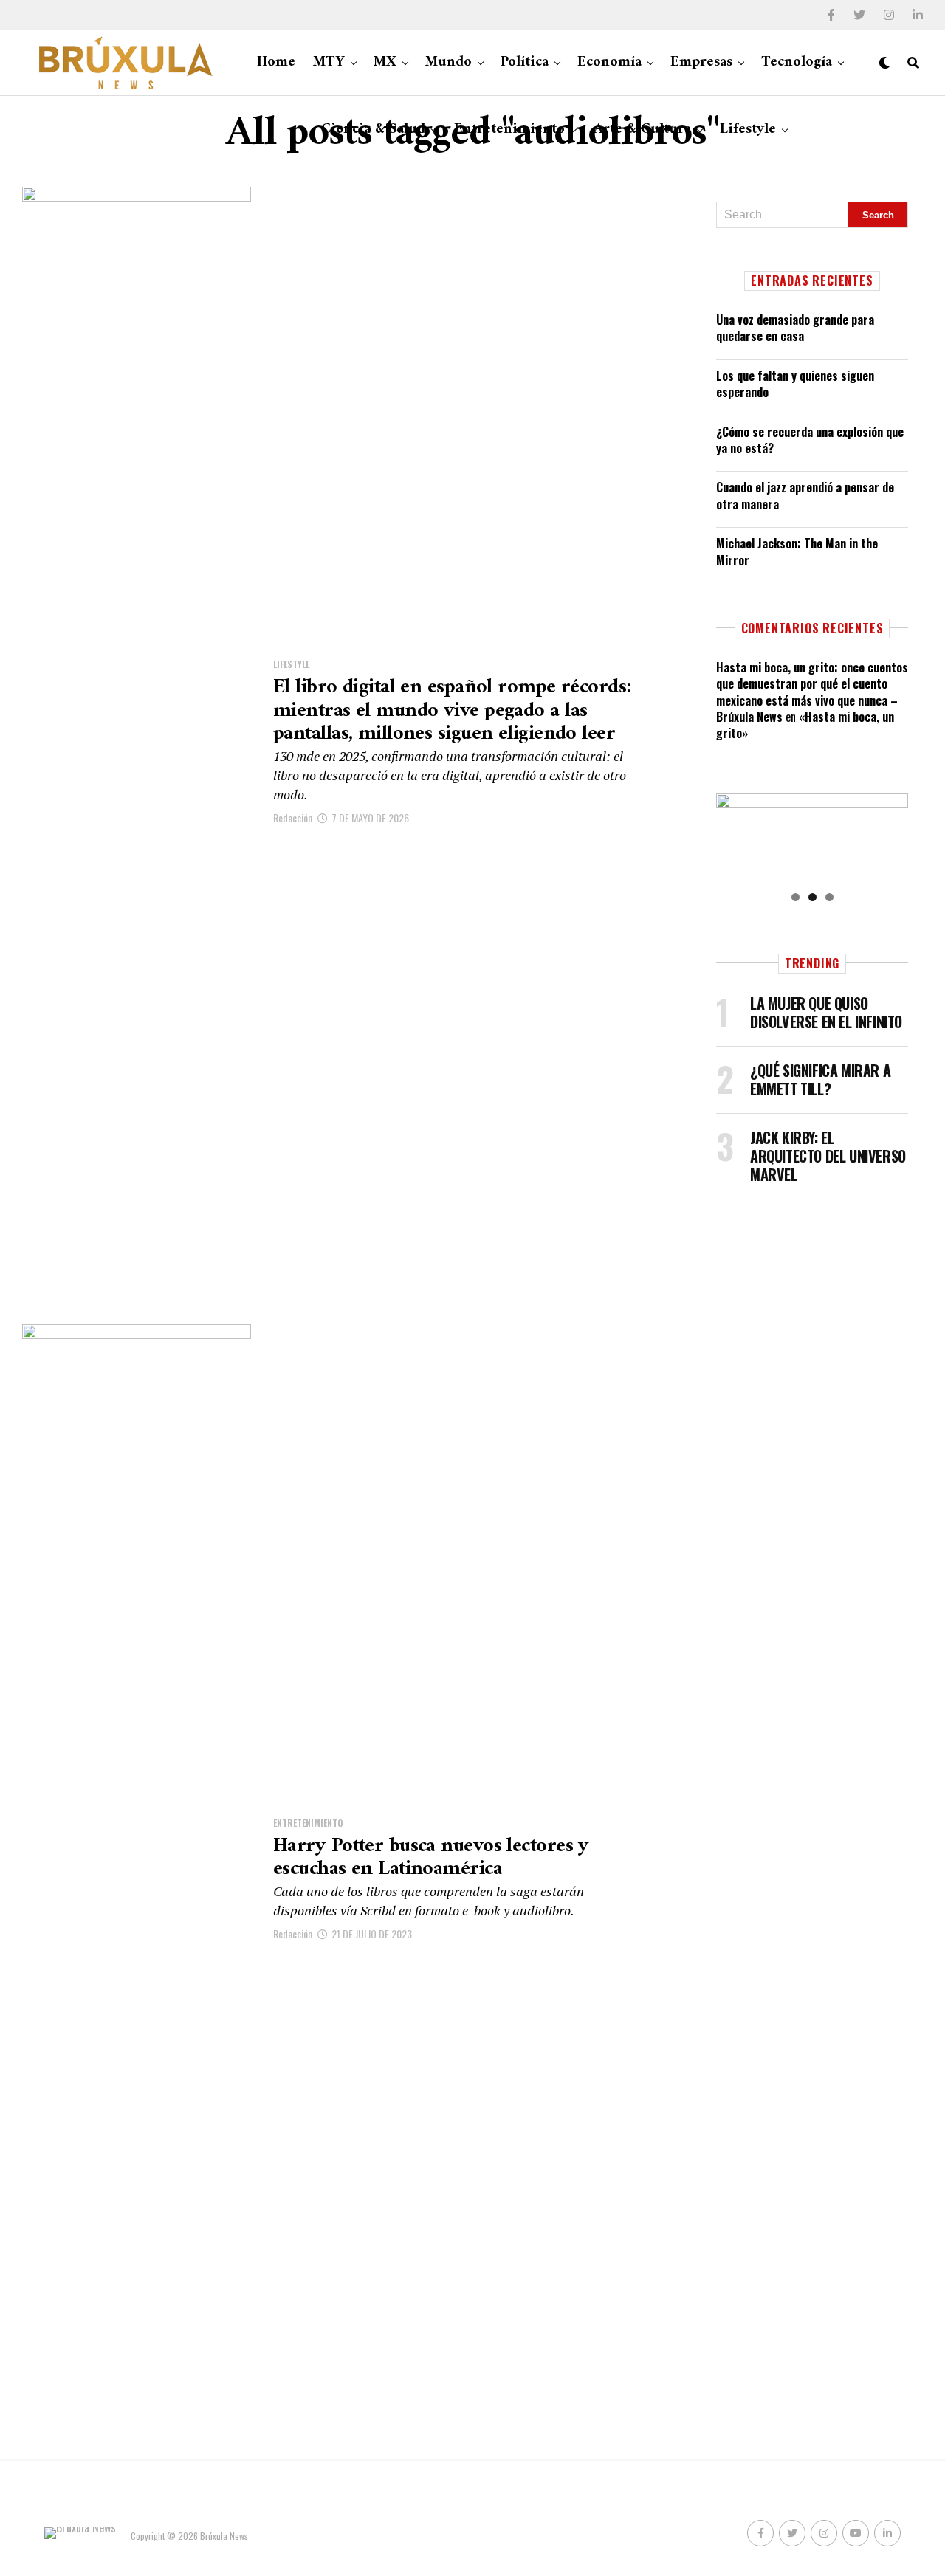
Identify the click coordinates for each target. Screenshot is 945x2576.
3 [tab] (829, 897)
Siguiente (890, 834)
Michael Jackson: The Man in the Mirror (797, 551)
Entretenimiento (509, 130)
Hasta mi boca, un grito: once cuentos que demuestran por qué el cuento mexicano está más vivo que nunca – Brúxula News (812, 692)
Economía (609, 62)
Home (276, 62)
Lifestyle (748, 130)
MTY (329, 62)
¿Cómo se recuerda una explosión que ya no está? (810, 440)
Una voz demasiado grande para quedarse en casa (795, 328)
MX (385, 62)
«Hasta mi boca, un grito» (805, 725)
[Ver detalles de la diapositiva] (812, 837)
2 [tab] (812, 897)
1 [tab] (795, 897)
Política (525, 62)
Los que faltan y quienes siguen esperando (795, 384)
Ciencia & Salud (373, 130)
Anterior (735, 834)
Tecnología (797, 62)
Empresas (701, 62)
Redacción (293, 817)
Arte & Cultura (642, 130)
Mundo (449, 62)
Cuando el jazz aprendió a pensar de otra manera (805, 495)
